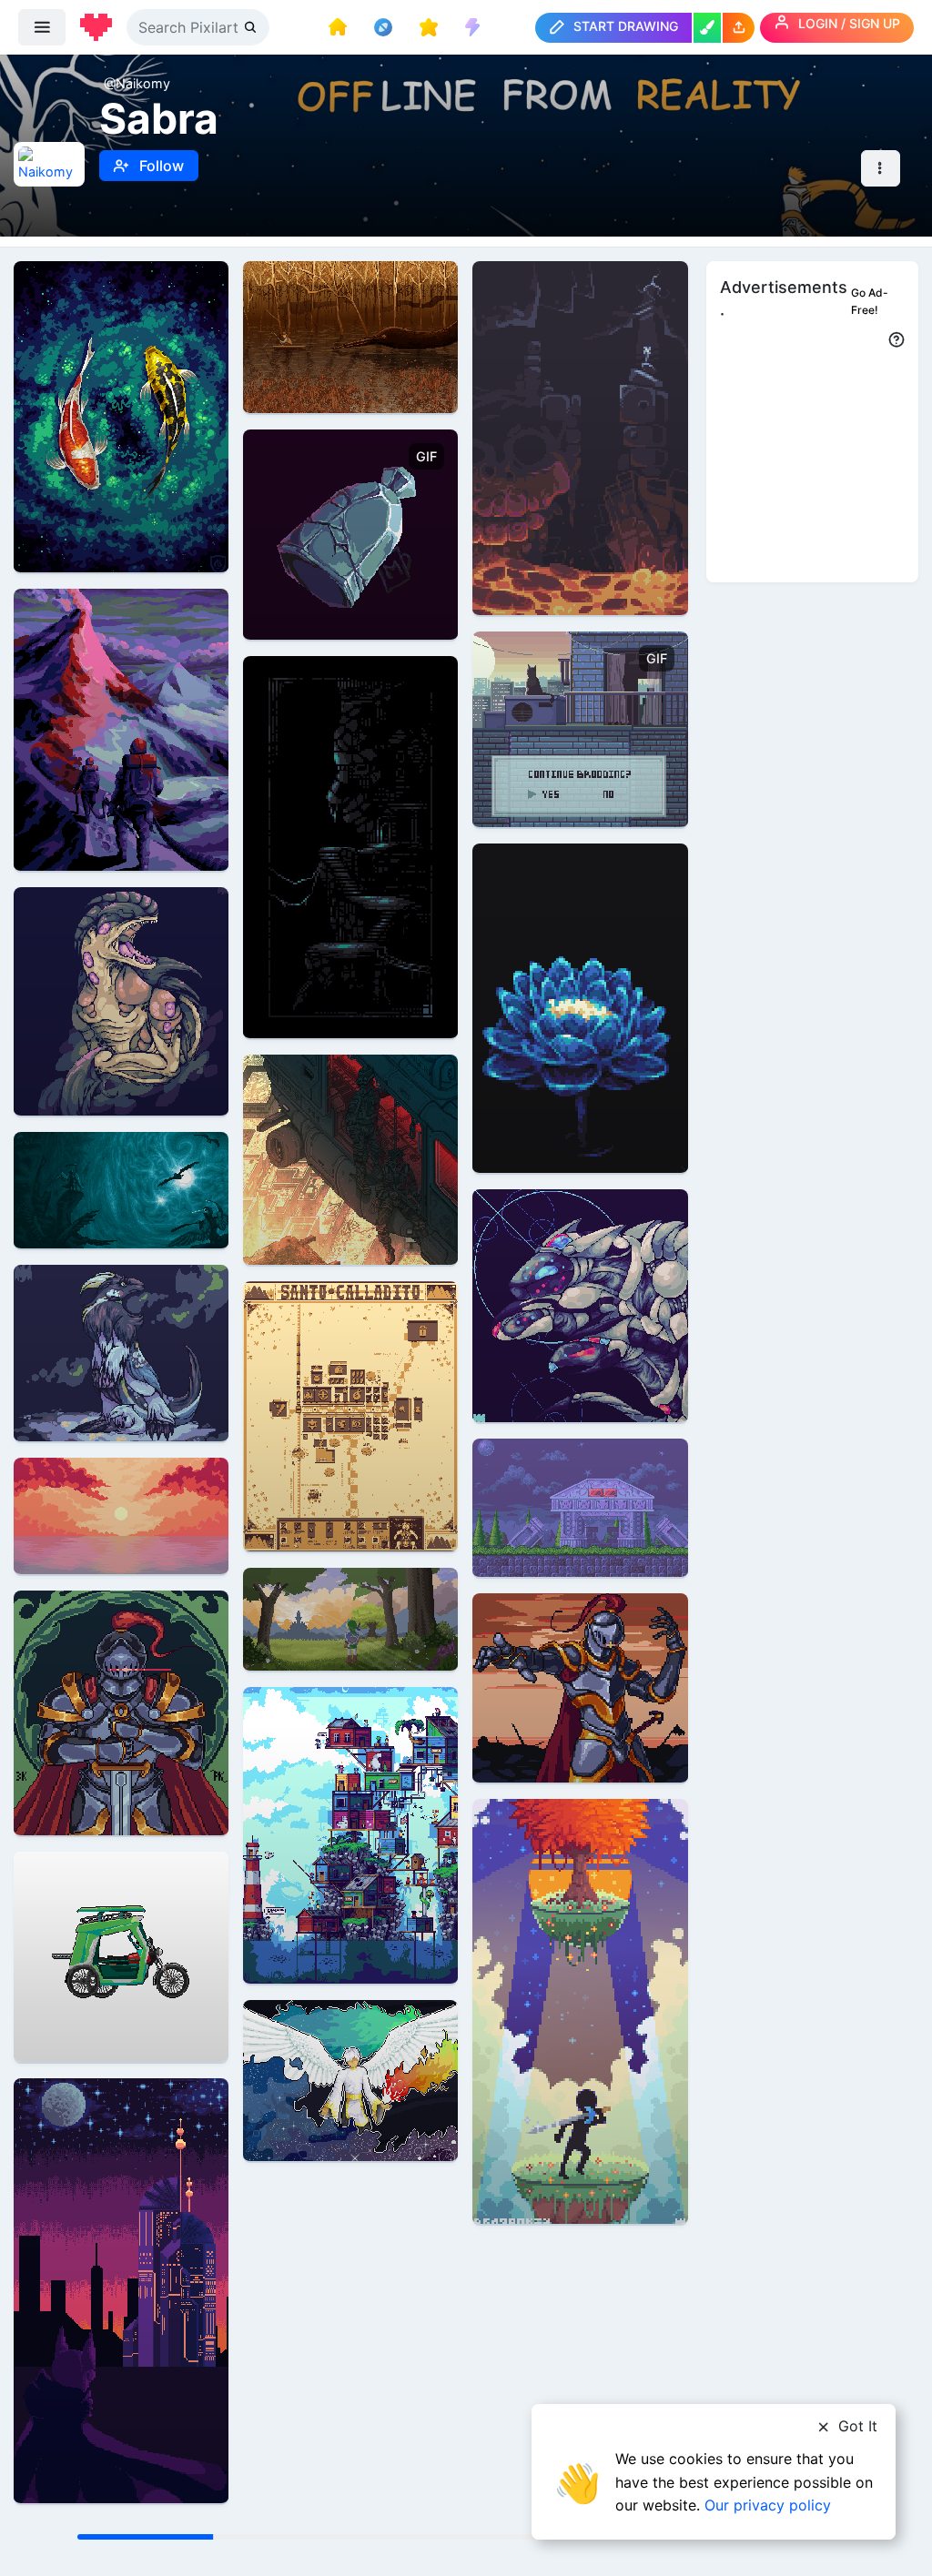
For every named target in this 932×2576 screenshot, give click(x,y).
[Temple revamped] (350, 846)
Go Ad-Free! (870, 301)
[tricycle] (121, 1956)
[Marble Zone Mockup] (580, 1506)
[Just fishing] (350, 336)
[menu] (42, 27)
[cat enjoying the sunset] (580, 728)
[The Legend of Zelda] (350, 1618)
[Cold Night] (121, 1352)
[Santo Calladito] (350, 1415)
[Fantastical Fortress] (350, 1834)
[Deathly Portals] (121, 1189)
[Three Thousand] (121, 1712)
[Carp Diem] (121, 415)
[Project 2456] (121, 1000)
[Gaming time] (580, 436)
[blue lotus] (580, 1007)
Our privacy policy (768, 2505)
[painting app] (707, 28)
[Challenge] (580, 1687)
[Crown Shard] (350, 534)
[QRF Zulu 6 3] (350, 1159)
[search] (252, 27)
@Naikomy (137, 83)
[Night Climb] (121, 728)
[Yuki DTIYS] (350, 2080)
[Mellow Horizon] (121, 1515)
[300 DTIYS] (580, 2010)
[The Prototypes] (580, 1304)
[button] (739, 28)
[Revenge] (121, 2290)
